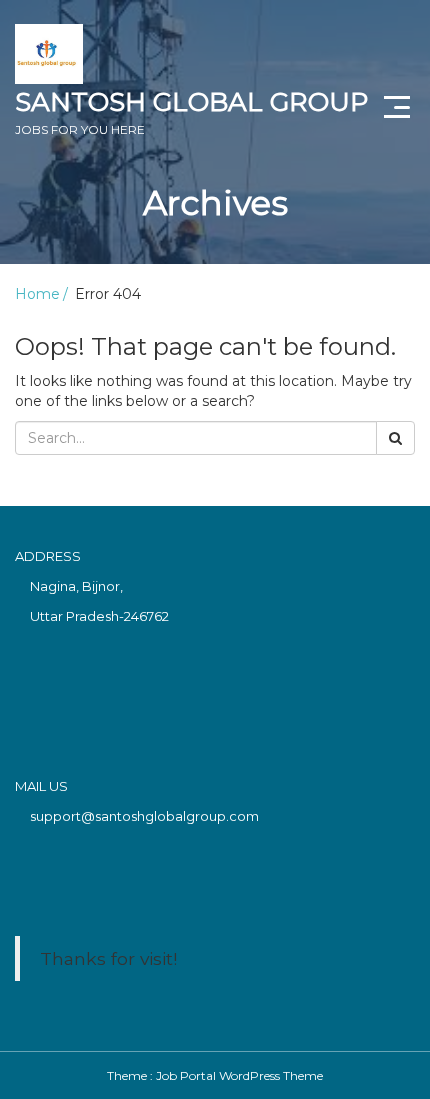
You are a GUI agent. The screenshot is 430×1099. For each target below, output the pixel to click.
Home (37, 294)
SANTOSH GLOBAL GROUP (191, 111)
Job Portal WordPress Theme (239, 1075)
